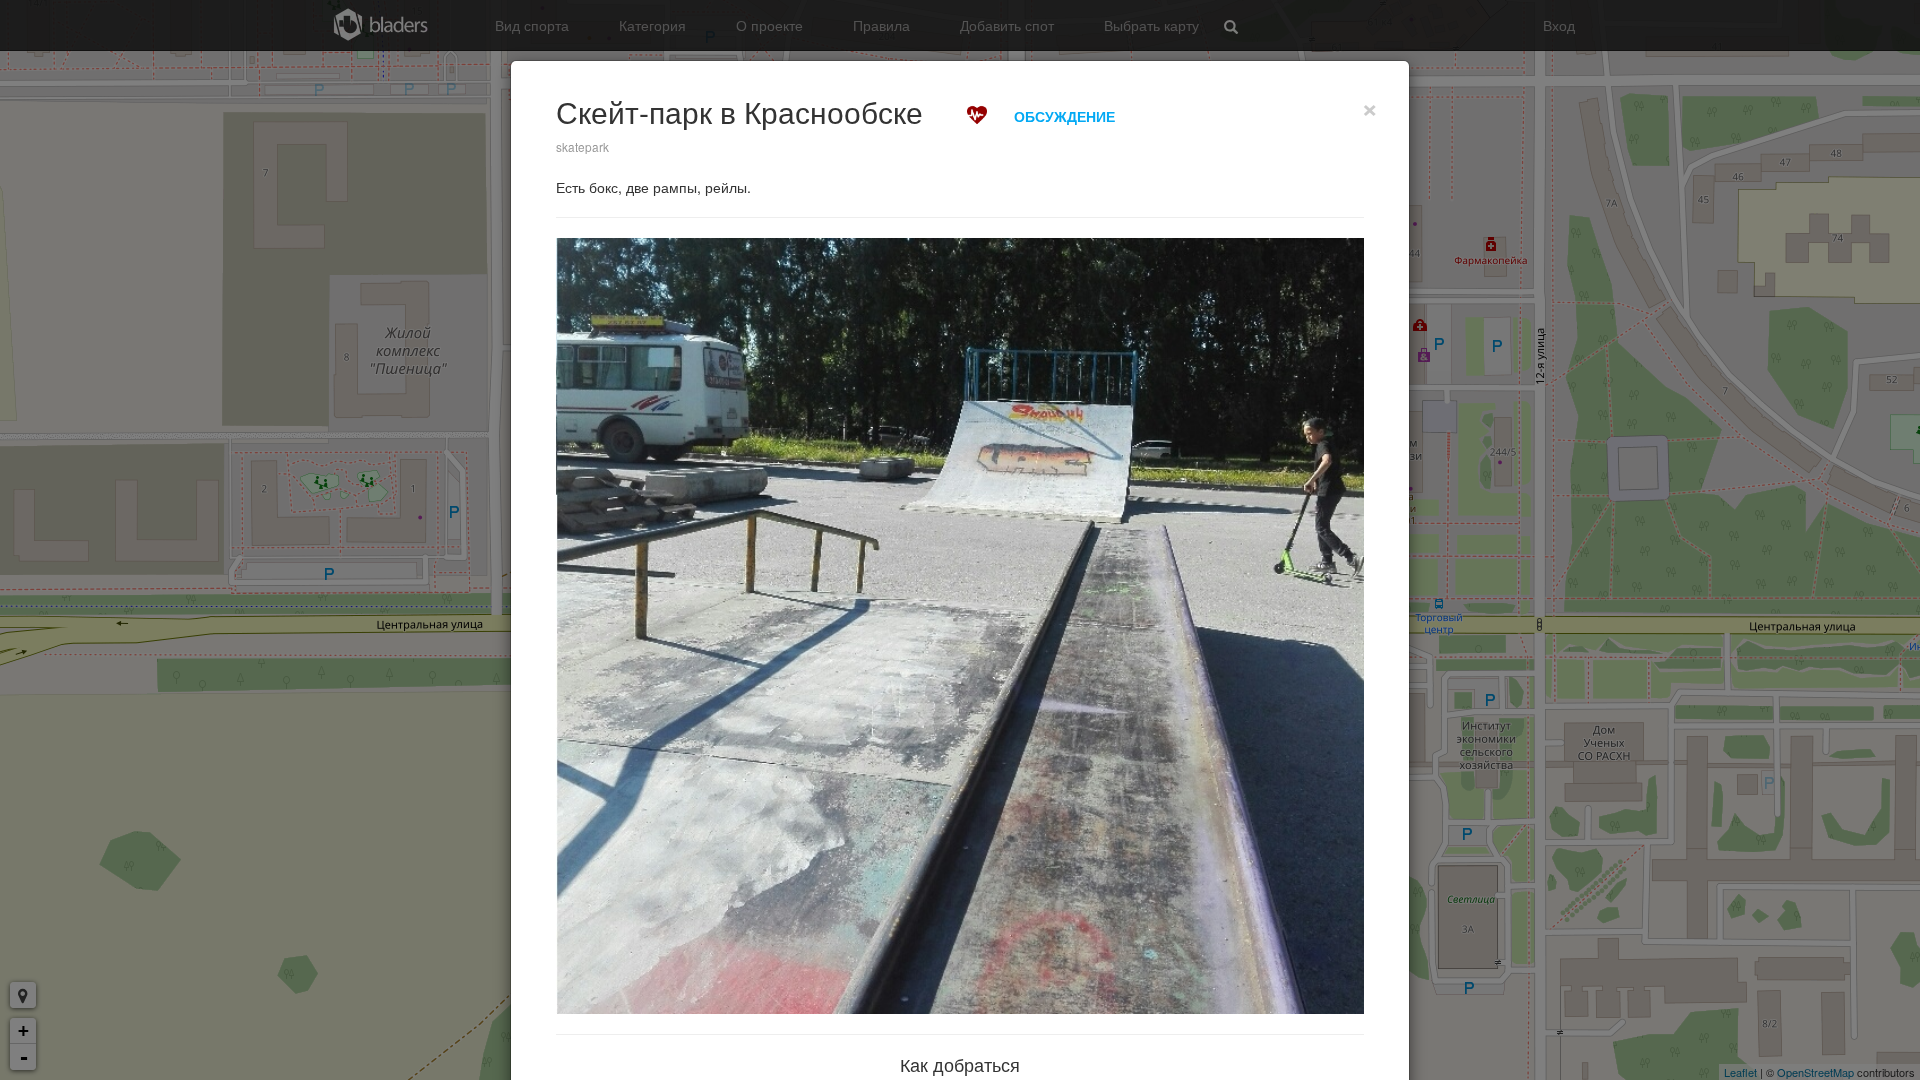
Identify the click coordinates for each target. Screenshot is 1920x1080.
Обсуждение (1064, 116)
